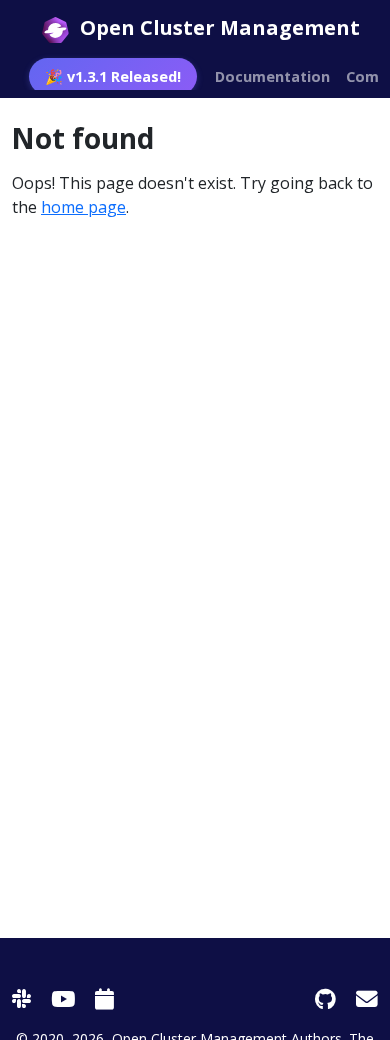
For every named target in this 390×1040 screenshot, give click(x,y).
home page (83, 207)
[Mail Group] (367, 998)
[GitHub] (325, 998)
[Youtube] (63, 998)
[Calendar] (104, 998)
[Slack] (21, 998)
